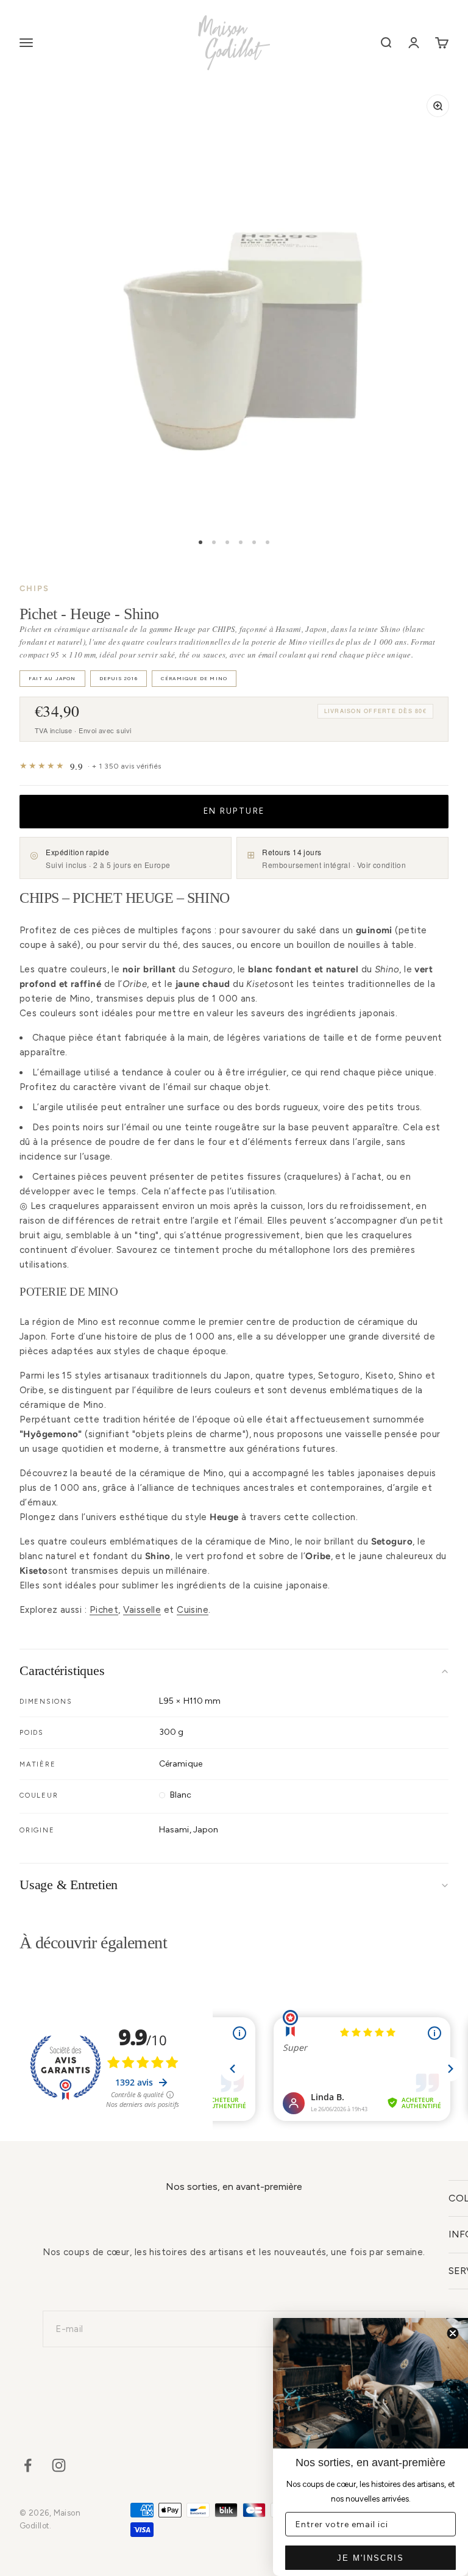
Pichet (104, 1610)
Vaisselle (142, 1610)
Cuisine (193, 1610)
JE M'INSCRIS (370, 2558)
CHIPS (34, 588)
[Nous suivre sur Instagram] (59, 2465)
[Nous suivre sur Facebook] (28, 2465)
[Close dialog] (453, 2333)
